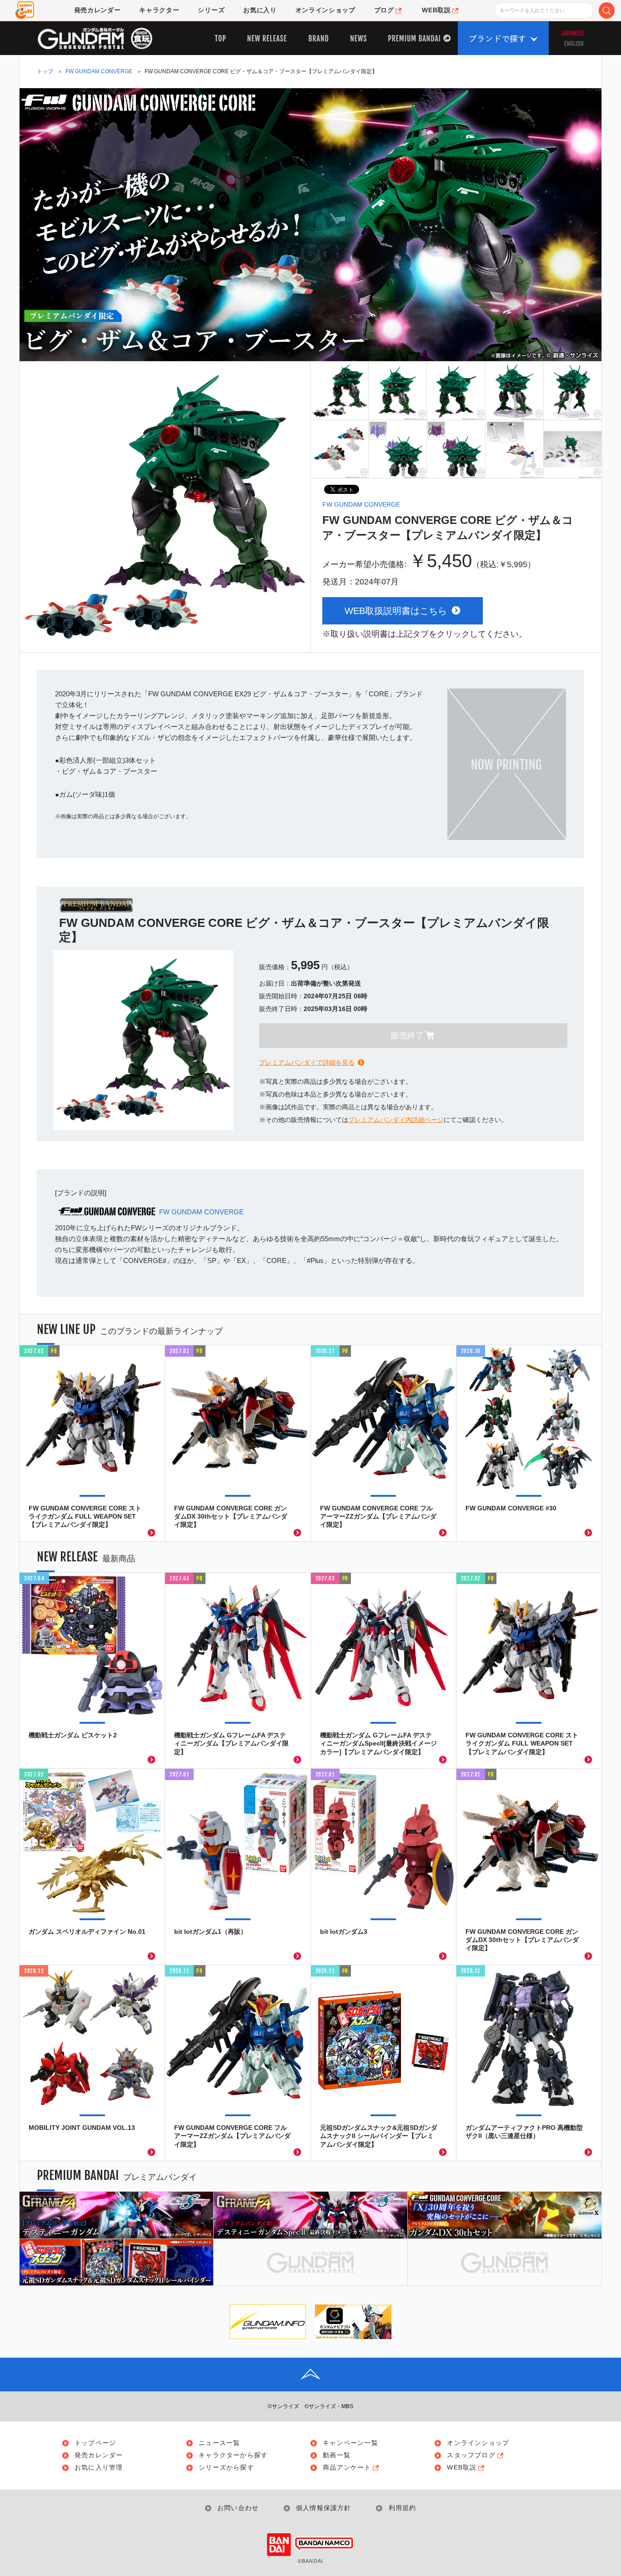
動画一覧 (337, 2455)
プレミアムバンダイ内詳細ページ (396, 1120)
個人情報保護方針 (324, 2508)
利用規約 (402, 2508)
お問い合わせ (238, 2508)
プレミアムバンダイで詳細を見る (307, 1062)
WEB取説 (462, 2468)
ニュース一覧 (219, 2443)
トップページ (95, 2443)
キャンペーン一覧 (351, 2443)
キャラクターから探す (233, 2455)
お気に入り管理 (99, 2468)
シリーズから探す (226, 2468)
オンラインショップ (478, 2443)
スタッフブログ (471, 2455)
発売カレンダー (99, 2455)
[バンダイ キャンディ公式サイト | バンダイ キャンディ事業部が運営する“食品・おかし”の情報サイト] (25, 10)
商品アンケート (347, 2468)
